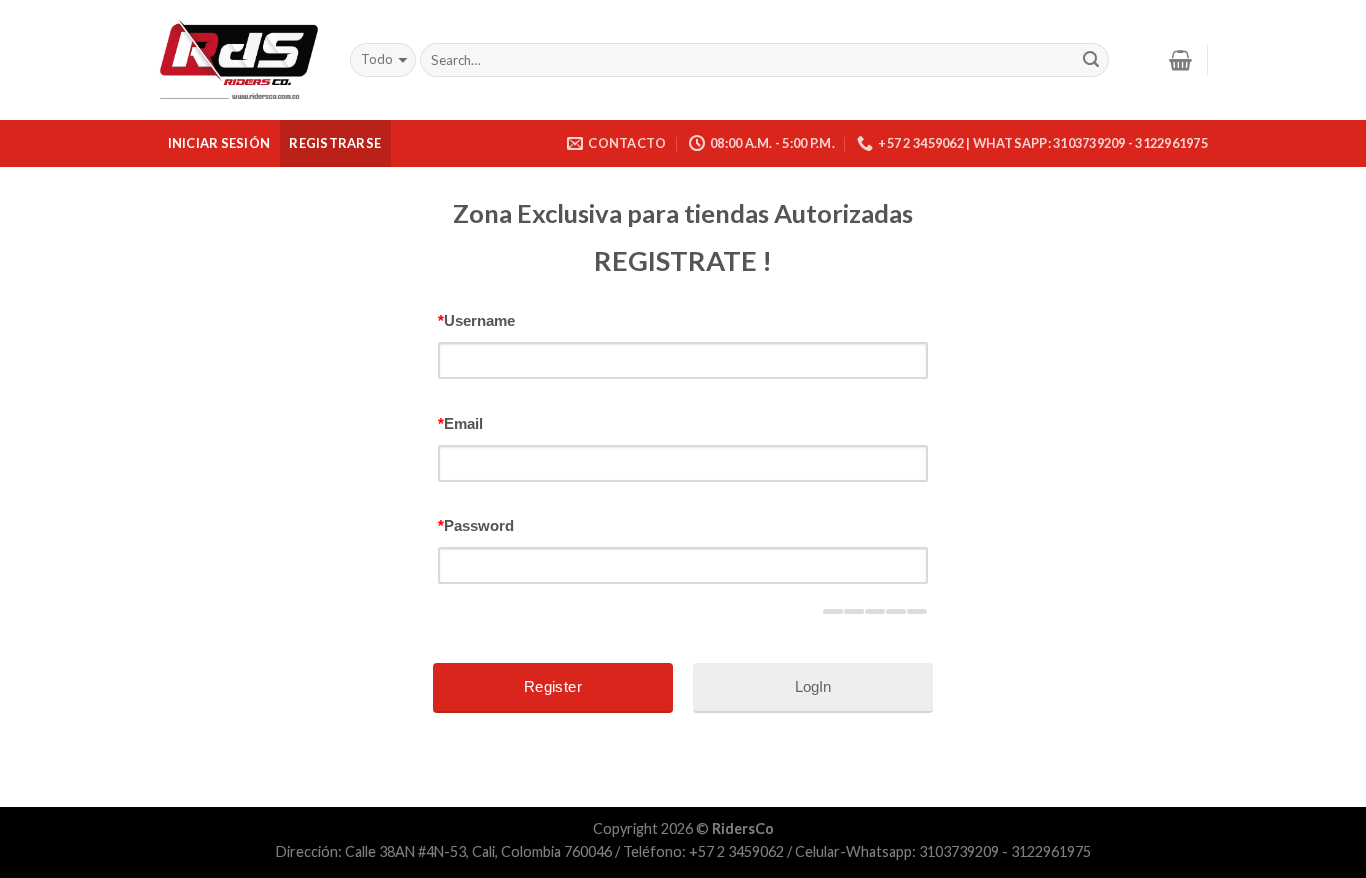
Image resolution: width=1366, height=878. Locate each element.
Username (476, 320)
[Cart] (1180, 60)
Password (476, 525)
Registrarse (335, 143)
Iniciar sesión (219, 143)
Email (460, 423)
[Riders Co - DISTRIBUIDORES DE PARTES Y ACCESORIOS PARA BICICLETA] (239, 60)
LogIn (813, 686)
